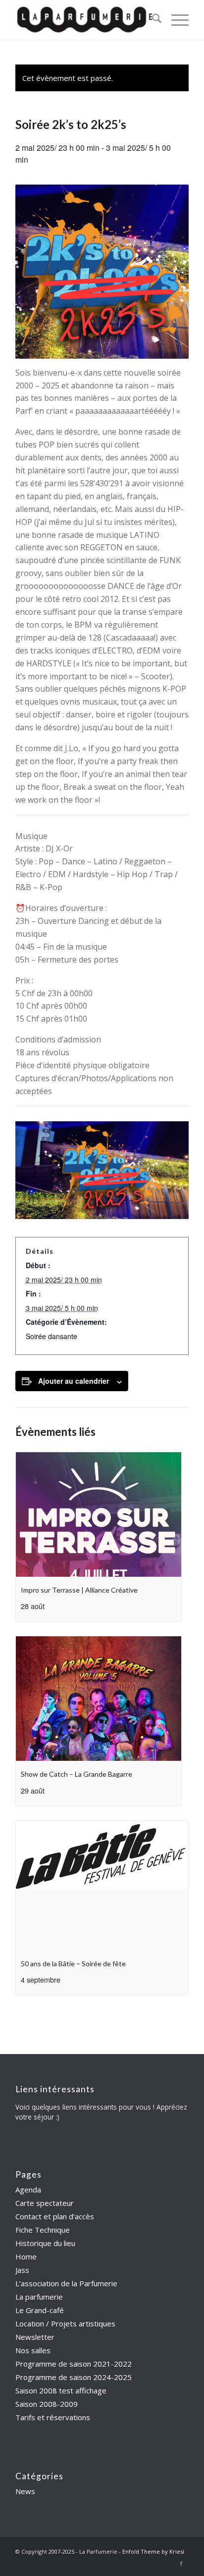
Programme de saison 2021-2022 (74, 2364)
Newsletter (35, 2337)
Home (26, 2256)
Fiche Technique (43, 2230)
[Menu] (175, 20)
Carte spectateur (45, 2203)
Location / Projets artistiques (65, 2323)
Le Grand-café (40, 2310)
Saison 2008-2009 (47, 2404)
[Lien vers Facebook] (181, 2564)
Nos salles (33, 2350)
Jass (22, 2270)
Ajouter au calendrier (74, 1381)
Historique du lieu (45, 2243)
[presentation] (99, 1514)
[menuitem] (152, 20)
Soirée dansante (51, 1336)
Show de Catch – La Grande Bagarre (76, 1774)
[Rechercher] (152, 20)
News (25, 2491)
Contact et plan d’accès (55, 2216)
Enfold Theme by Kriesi (153, 2551)
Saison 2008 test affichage (61, 2390)
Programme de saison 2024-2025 (74, 2377)
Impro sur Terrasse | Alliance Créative (79, 1590)
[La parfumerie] (85, 20)
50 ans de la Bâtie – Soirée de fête (73, 1964)
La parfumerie (39, 2297)
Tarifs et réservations (53, 2417)
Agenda (28, 2190)
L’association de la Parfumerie (66, 2283)
